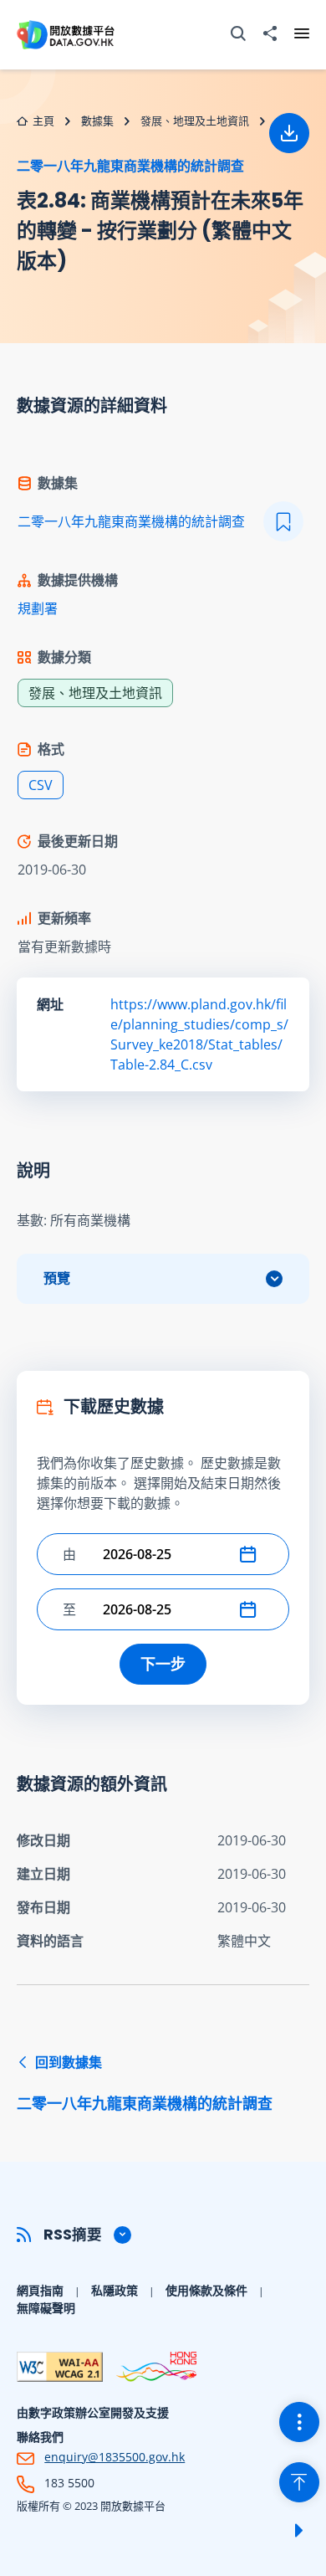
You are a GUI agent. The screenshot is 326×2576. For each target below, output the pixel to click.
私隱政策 (115, 2290)
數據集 (97, 121)
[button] (252, 1554)
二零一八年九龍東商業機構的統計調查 (130, 166)
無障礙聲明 (46, 2308)
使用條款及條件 (206, 2290)
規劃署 (38, 608)
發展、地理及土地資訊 (195, 121)
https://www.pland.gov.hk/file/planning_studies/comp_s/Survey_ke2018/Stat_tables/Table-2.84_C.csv (199, 1034)
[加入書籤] (283, 521)
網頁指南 (40, 2290)
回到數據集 (145, 2083)
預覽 (57, 1278)
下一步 (163, 1664)
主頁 (43, 121)
